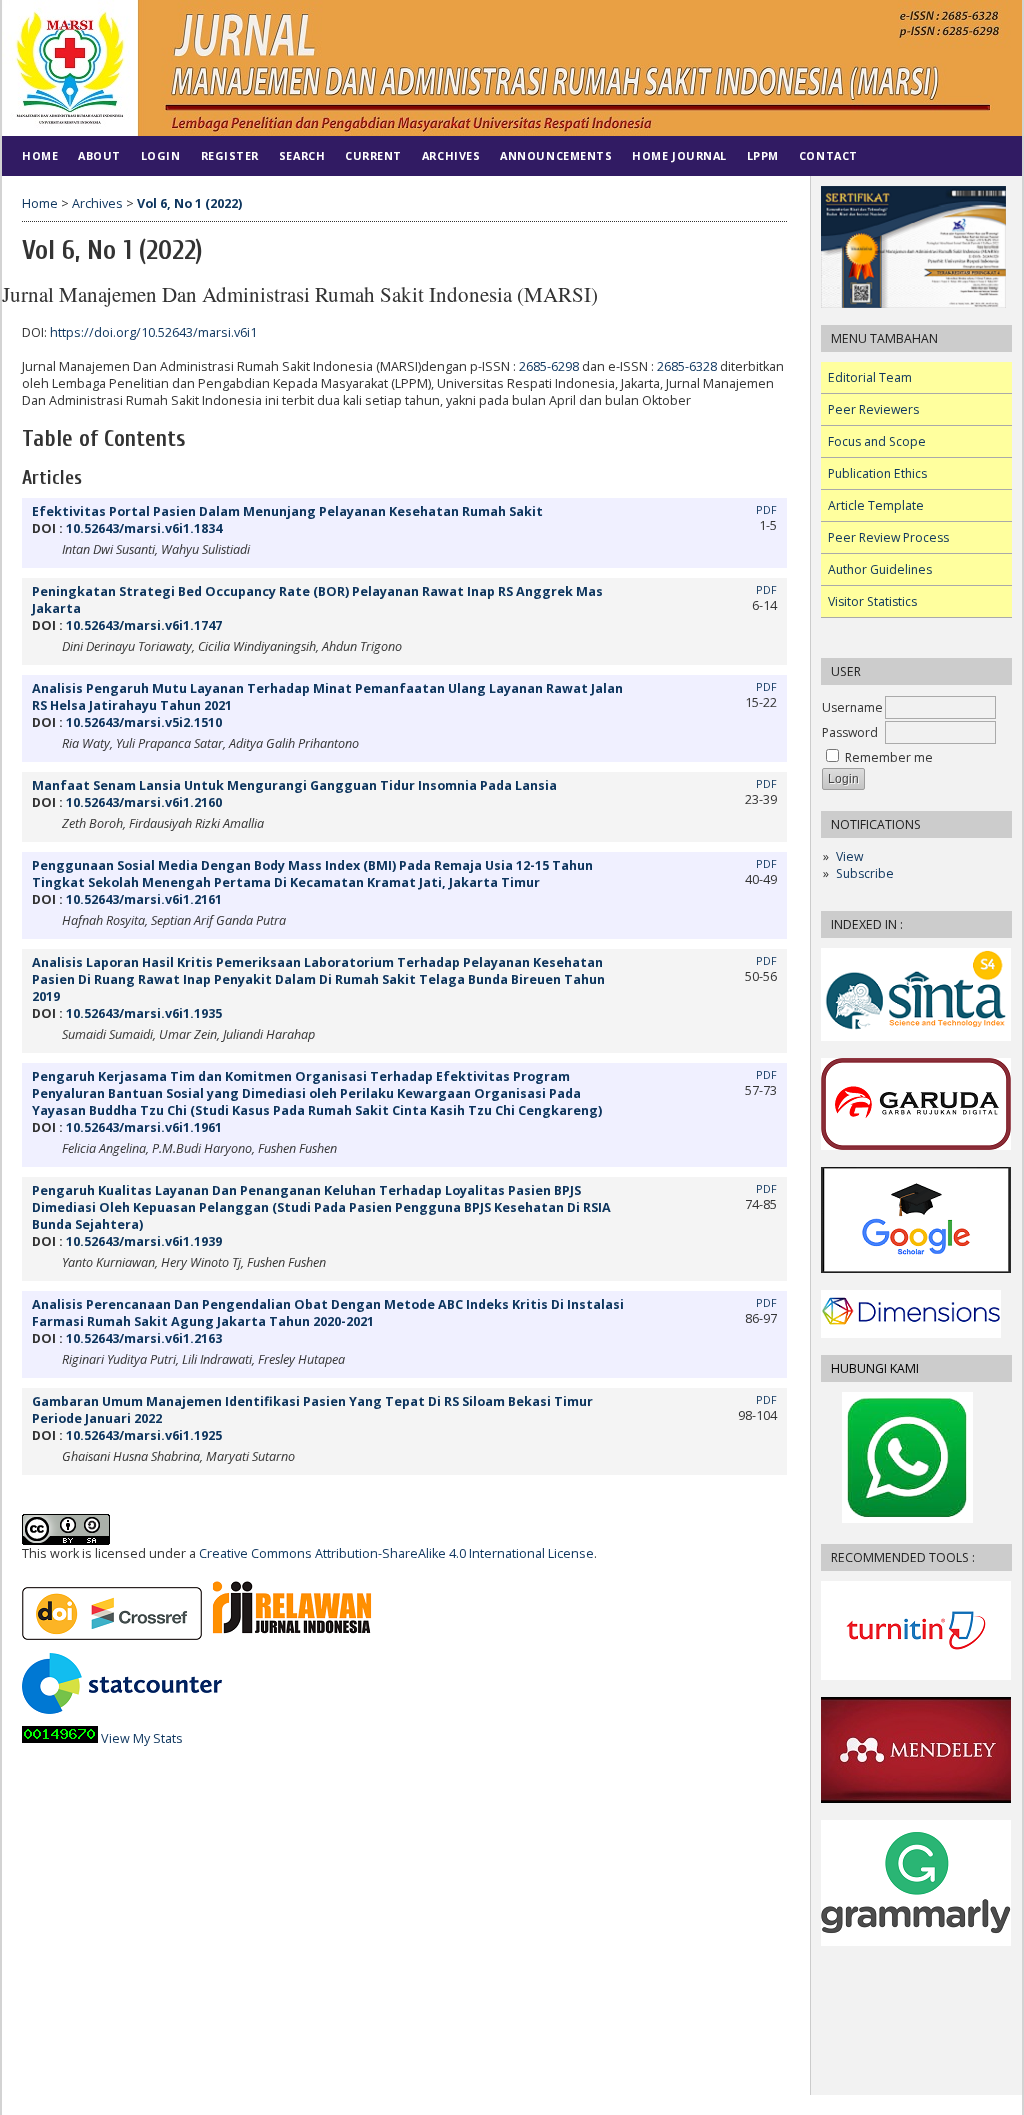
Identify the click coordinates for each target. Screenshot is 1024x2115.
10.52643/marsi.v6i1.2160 (144, 802)
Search (302, 155)
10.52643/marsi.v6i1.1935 (144, 1013)
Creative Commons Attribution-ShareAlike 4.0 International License (396, 1553)
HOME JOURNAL (679, 155)
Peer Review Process (888, 537)
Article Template (876, 505)
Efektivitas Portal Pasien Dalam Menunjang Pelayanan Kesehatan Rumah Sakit (287, 511)
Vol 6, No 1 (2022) (189, 203)
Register (230, 155)
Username (852, 707)
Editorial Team (870, 377)
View (849, 856)
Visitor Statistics (872, 601)
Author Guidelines (880, 569)
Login (161, 155)
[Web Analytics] (60, 1738)
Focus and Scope (877, 441)
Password (850, 732)
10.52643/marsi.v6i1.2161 (144, 899)
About (99, 155)
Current (373, 155)
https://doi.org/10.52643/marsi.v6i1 (153, 332)
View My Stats (142, 1738)
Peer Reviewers (873, 409)
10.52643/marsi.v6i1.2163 (144, 1338)
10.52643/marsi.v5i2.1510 (144, 722)
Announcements (556, 155)
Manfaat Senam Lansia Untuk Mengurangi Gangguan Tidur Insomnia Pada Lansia (294, 785)
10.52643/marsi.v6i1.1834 (144, 528)
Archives (451, 155)
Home (40, 155)
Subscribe (865, 873)
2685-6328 (687, 366)
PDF (766, 510)
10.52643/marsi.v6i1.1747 (144, 625)
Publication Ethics (877, 473)
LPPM (763, 155)
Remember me (889, 757)
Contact (828, 155)
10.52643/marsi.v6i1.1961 (144, 1127)
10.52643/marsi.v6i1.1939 (144, 1241)
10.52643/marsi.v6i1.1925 (144, 1435)
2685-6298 (549, 366)
